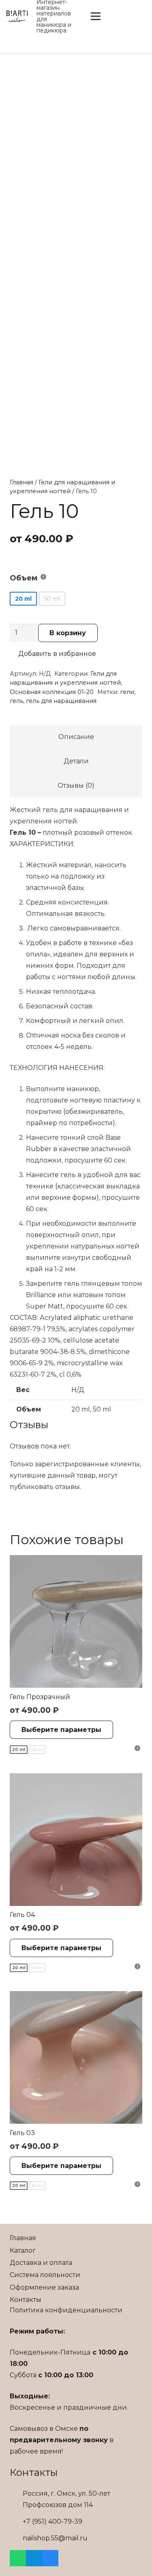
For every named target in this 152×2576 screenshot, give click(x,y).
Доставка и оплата (41, 2263)
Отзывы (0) (76, 785)
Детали (76, 761)
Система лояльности (45, 2275)
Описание (76, 737)
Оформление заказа (44, 2287)
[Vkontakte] (139, 16)
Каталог (23, 2251)
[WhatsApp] (18, 2558)
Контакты (26, 2300)
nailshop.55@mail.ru (55, 2538)
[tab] (76, 737)
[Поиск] (114, 16)
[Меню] (96, 16)
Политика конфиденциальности (66, 2310)
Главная (21, 482)
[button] (53, 654)
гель (16, 701)
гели (127, 692)
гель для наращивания (61, 701)
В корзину (68, 633)
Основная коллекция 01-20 (52, 692)
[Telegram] (34, 2558)
